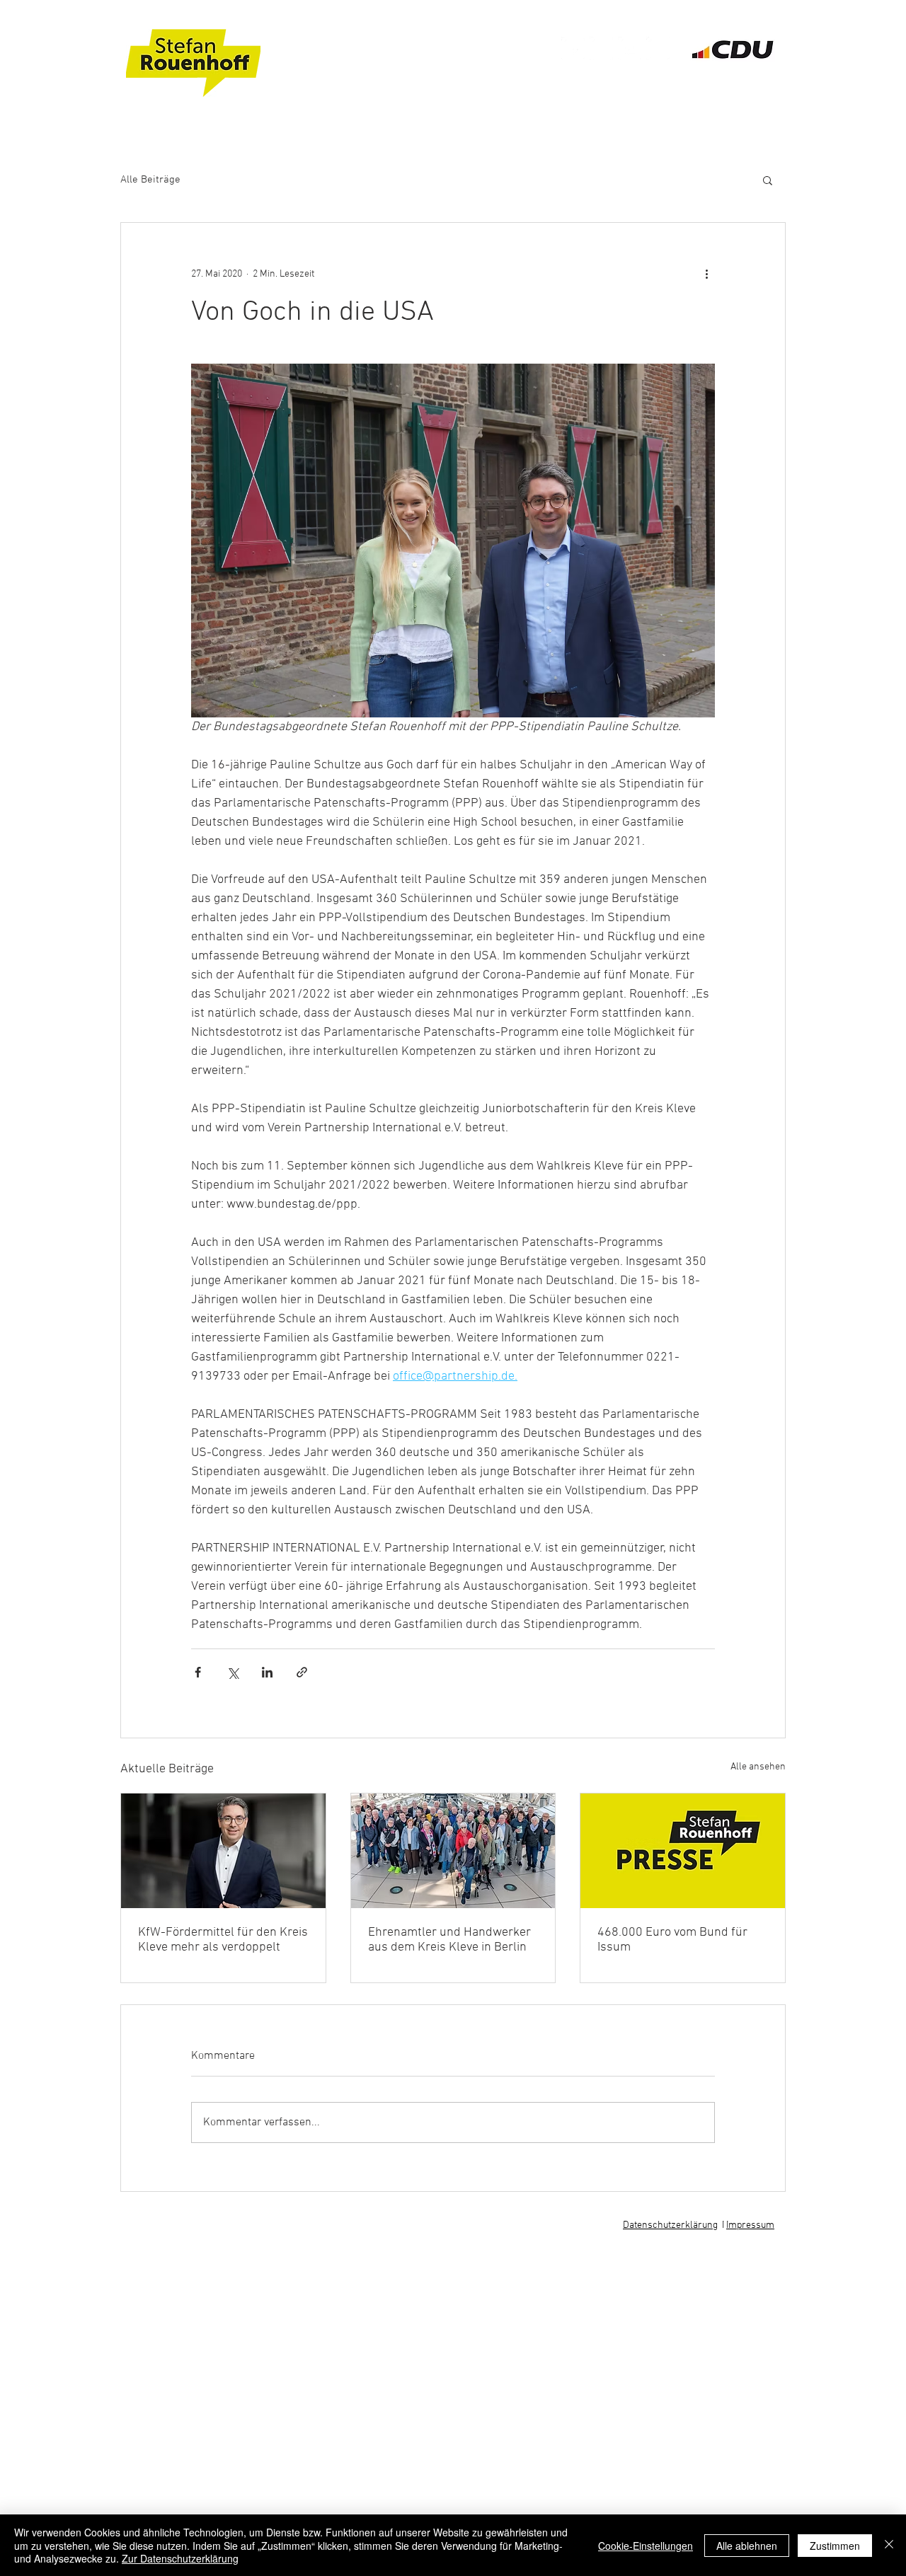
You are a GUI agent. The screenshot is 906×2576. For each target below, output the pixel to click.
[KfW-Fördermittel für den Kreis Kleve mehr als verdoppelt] (223, 1851)
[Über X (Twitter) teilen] (233, 1672)
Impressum (750, 2225)
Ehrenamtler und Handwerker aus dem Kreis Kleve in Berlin (449, 1940)
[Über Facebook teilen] (198, 1672)
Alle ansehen (758, 1767)
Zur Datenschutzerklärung (180, 2558)
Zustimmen (835, 2546)
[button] (768, 180)
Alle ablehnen (747, 2546)
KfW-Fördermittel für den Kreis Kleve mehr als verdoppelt (223, 1940)
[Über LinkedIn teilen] (267, 1672)
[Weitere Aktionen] (706, 274)
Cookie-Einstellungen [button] (646, 2546)
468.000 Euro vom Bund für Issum (672, 1940)
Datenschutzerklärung (670, 2225)
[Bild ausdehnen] (453, 541)
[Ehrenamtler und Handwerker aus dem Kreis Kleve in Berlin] (453, 1851)
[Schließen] (889, 2545)
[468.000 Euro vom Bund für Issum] (683, 1851)
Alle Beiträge (150, 180)
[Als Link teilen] (302, 1672)
